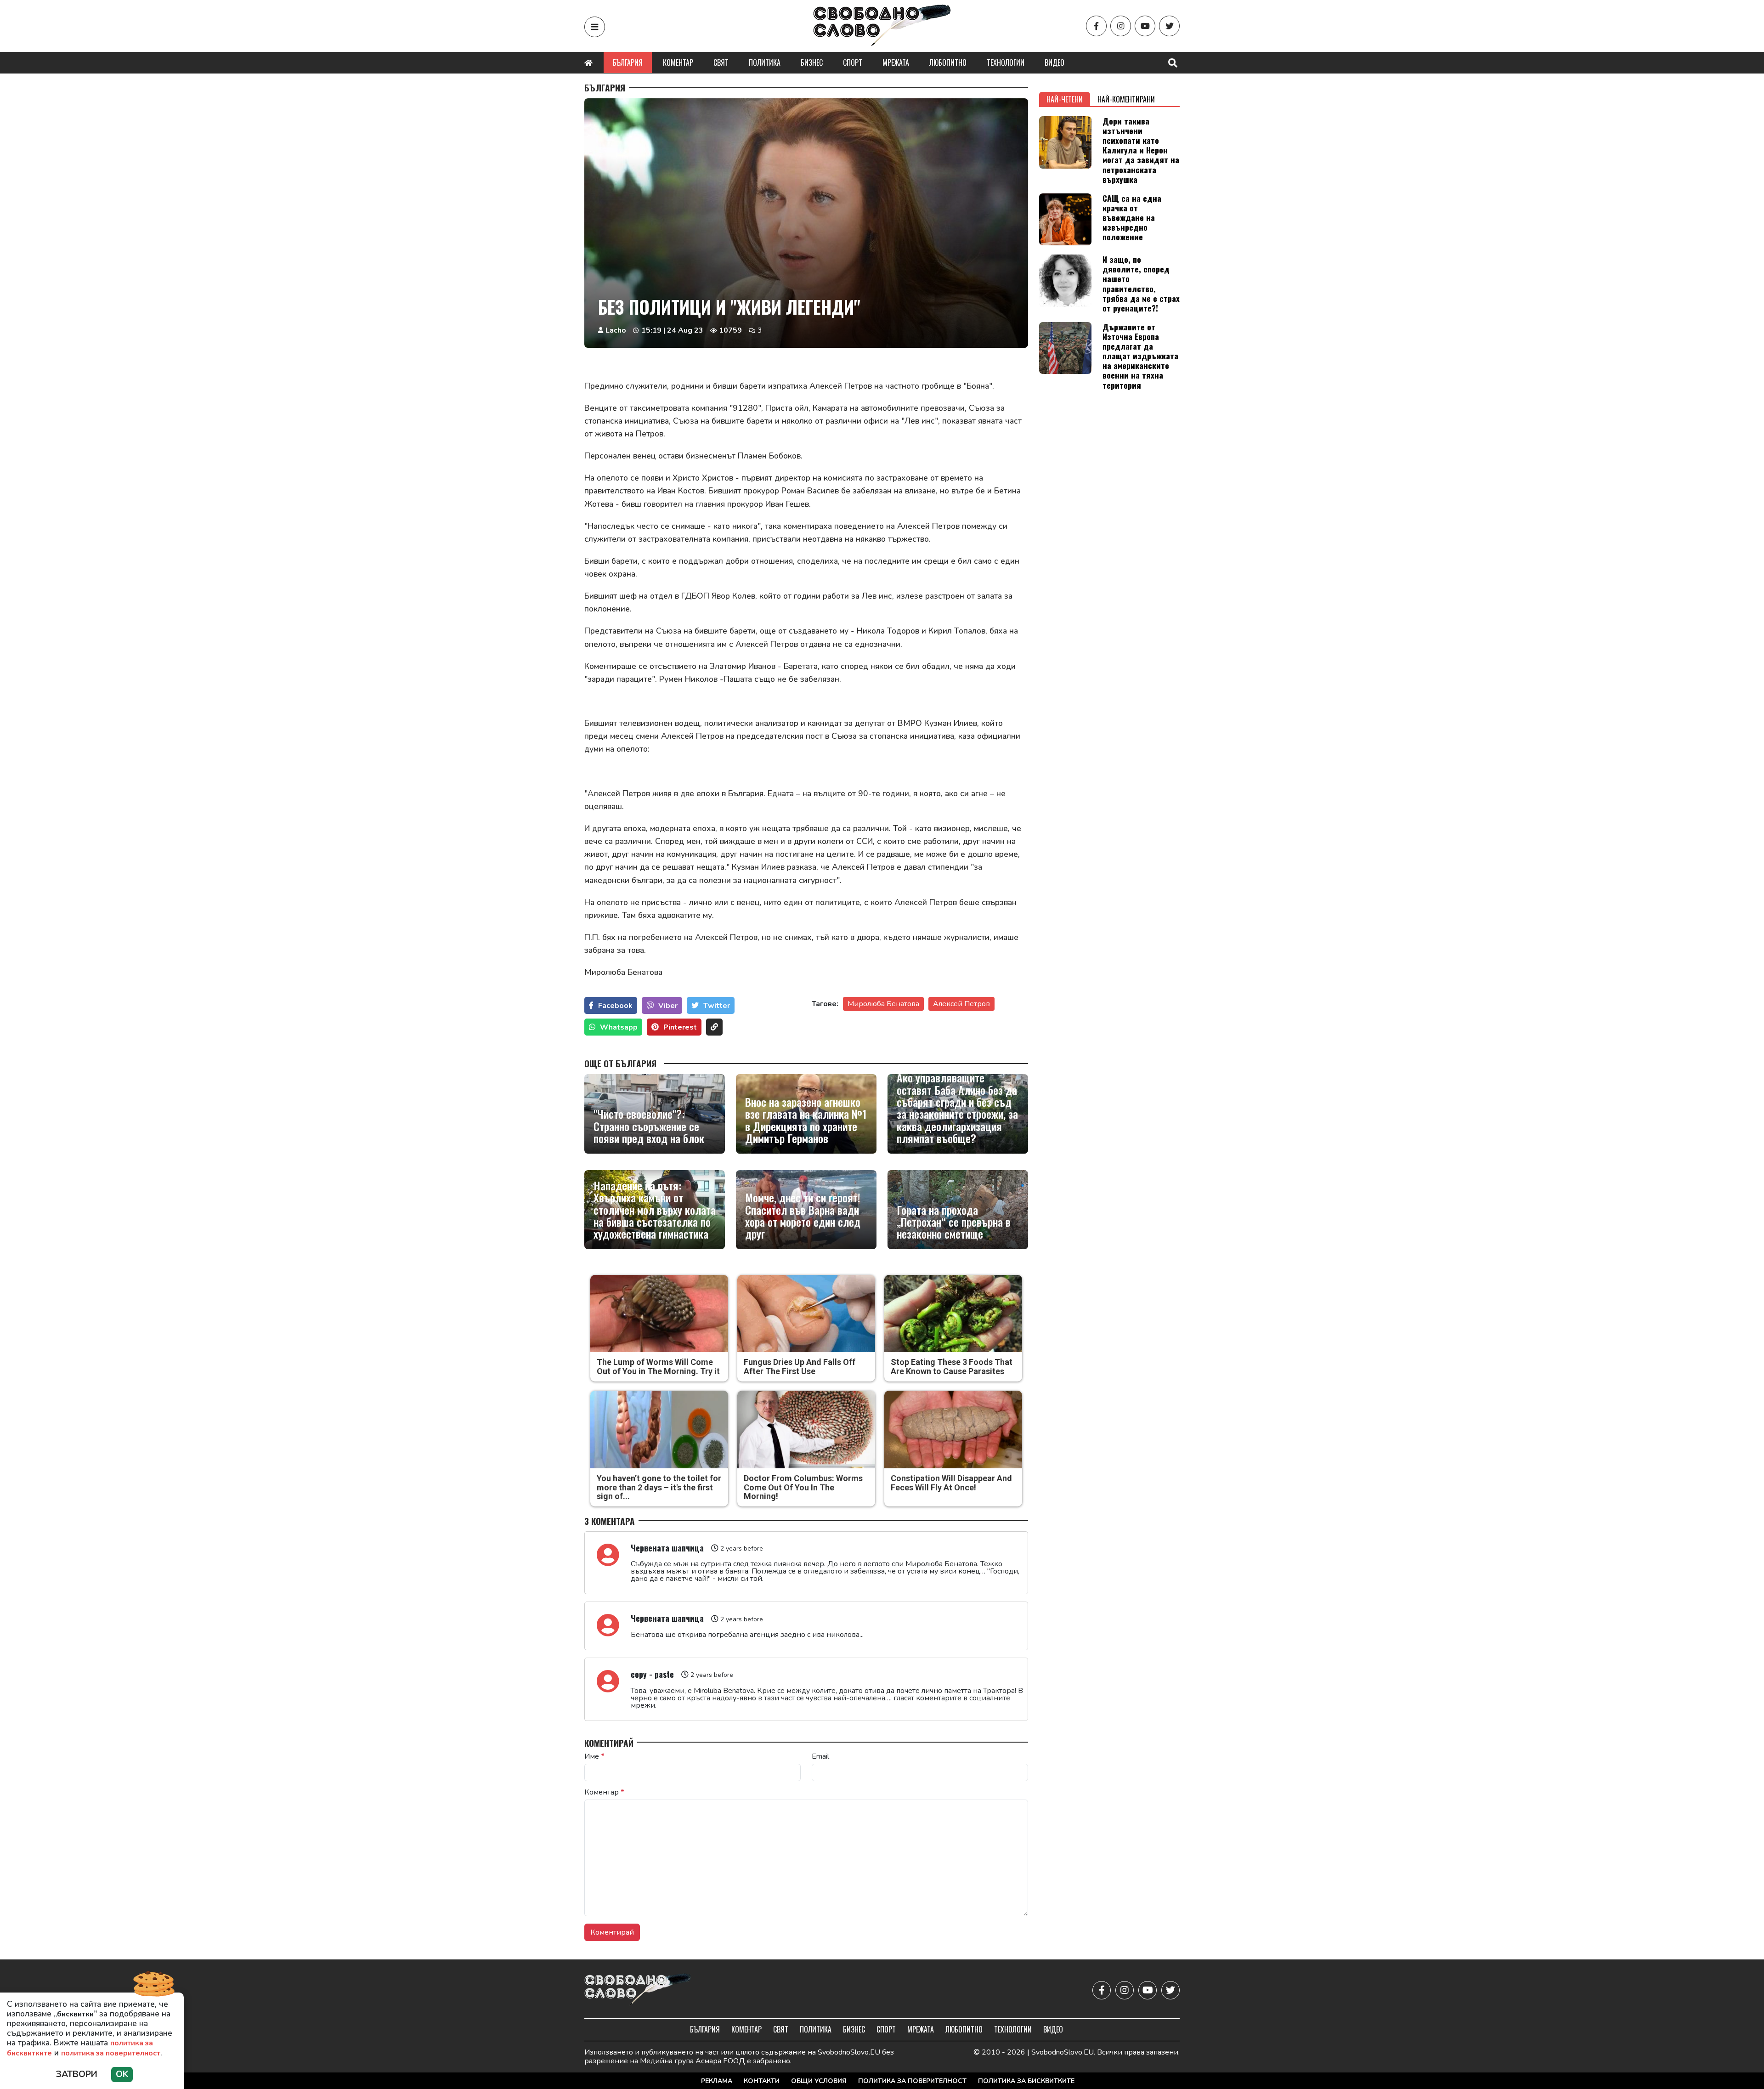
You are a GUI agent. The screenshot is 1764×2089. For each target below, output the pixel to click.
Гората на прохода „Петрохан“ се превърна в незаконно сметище (954, 1222)
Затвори (77, 2074)
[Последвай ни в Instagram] (1121, 26)
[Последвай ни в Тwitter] (1169, 26)
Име (594, 1756)
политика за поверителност (111, 2053)
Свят (721, 62)
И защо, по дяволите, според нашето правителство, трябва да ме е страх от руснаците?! (1141, 283)
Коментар (678, 62)
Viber (668, 1006)
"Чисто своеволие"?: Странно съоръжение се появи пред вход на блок (649, 1126)
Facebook (615, 1006)
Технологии (1006, 62)
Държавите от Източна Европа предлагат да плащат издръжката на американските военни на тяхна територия (1140, 356)
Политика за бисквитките (1026, 2081)
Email (820, 1756)
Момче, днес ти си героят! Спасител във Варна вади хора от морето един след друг (803, 1216)
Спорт (853, 62)
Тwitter (717, 1006)
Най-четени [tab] (1065, 99)
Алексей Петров (961, 1004)
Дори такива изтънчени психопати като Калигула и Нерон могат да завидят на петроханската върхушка (1141, 150)
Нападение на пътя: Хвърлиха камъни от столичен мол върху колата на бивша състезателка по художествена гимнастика (655, 1210)
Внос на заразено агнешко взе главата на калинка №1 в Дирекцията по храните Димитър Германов (806, 1120)
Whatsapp (619, 1027)
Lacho (616, 330)
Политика (765, 62)
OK (122, 2074)
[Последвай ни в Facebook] (1096, 26)
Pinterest (680, 1027)
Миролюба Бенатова (883, 1004)
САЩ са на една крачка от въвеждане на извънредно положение (1132, 217)
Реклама (717, 2081)
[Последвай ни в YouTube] (1145, 26)
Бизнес (812, 62)
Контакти (762, 2081)
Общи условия (819, 2081)
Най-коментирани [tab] (1126, 99)
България (628, 62)
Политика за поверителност (912, 2081)
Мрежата (896, 62)
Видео (1054, 62)
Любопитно (948, 62)
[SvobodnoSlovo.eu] (638, 1990)
